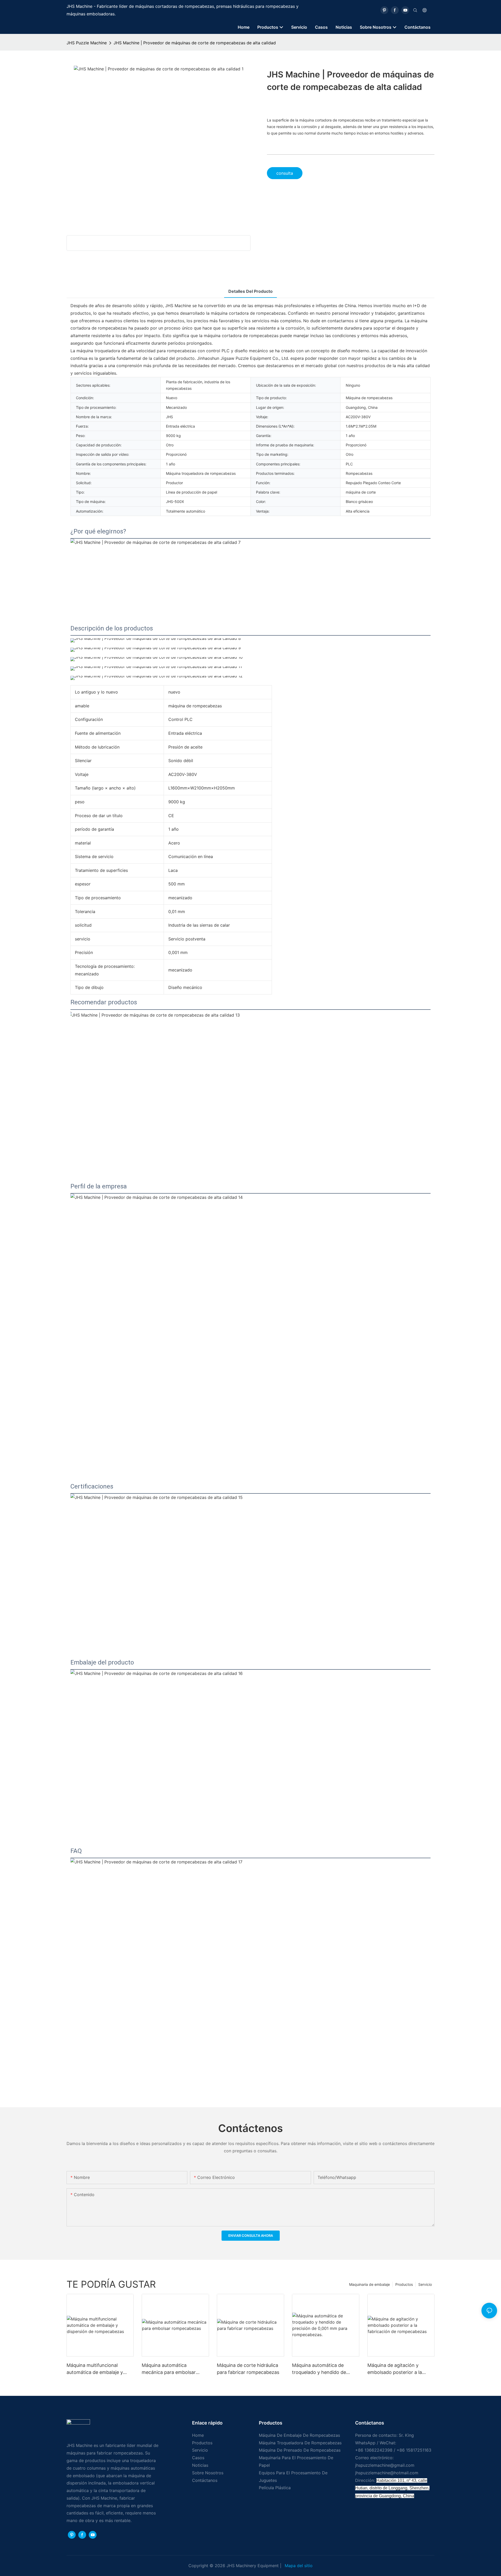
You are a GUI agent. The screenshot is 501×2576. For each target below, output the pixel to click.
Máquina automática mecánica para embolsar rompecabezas (169, 2369)
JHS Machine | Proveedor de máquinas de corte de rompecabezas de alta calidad (195, 43)
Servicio (425, 2284)
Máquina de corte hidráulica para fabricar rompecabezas (248, 2369)
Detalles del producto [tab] (250, 291)
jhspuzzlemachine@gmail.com (385, 2465)
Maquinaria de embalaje (369, 2284)
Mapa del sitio (298, 2566)
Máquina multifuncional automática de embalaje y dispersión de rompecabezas (98, 2369)
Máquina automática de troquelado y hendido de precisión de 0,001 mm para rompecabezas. (323, 2369)
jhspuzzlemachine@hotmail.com (387, 2473)
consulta (285, 173)
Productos (404, 2284)
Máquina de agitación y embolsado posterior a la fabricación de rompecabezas (400, 2369)
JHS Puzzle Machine (87, 43)
